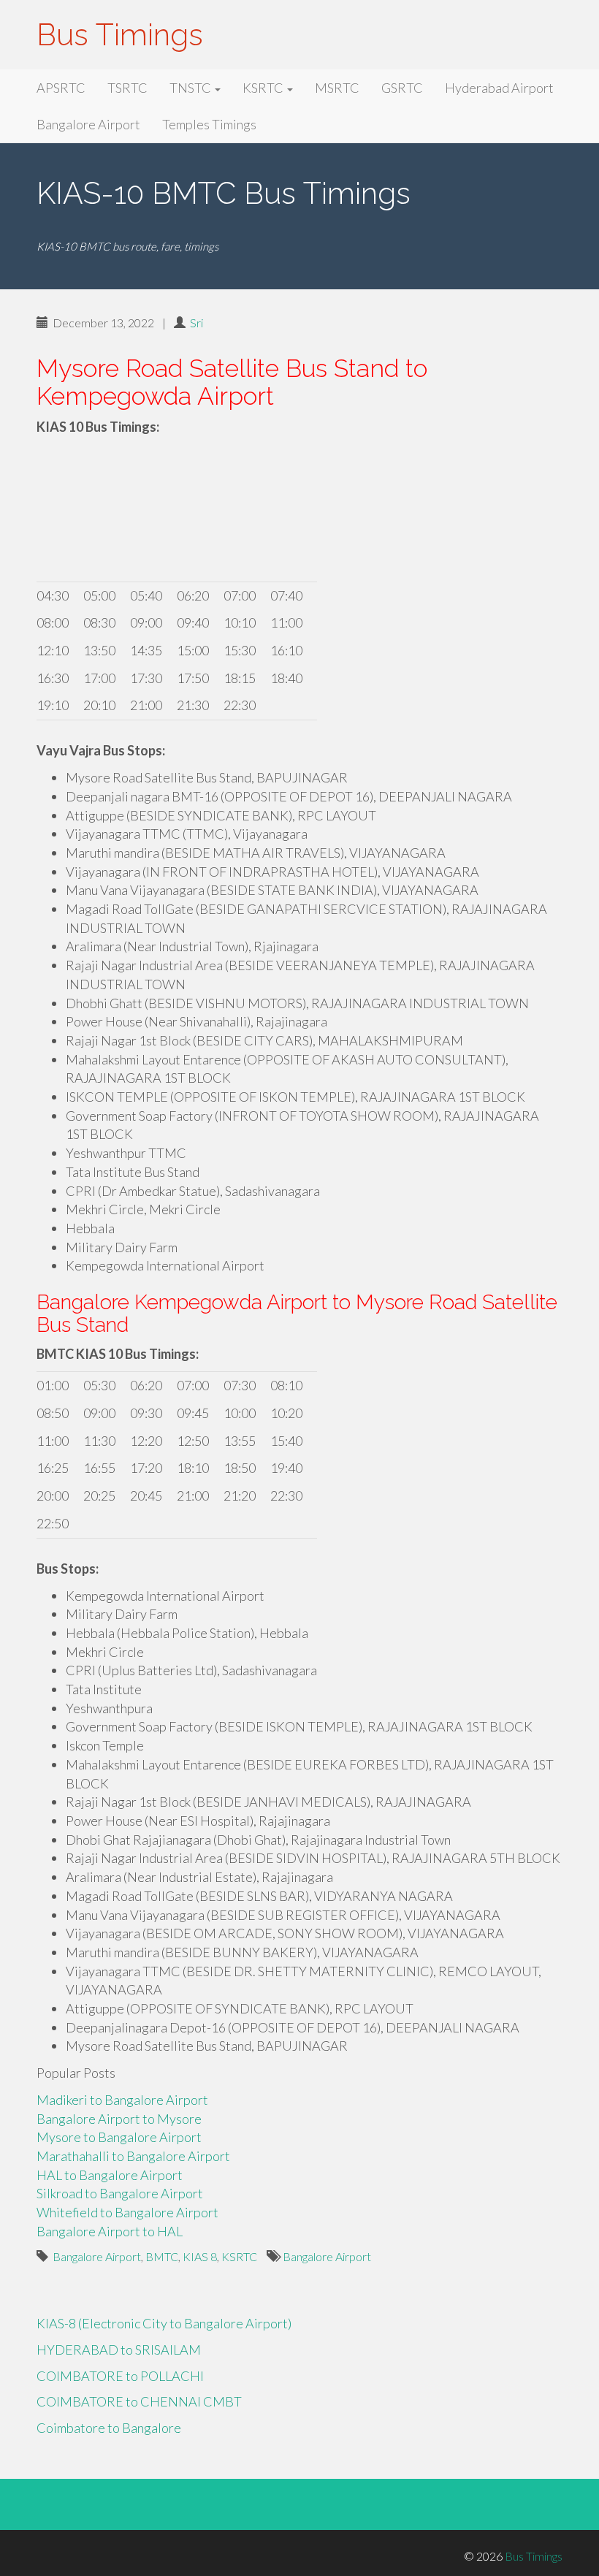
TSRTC (127, 88)
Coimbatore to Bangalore (109, 2428)
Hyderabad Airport (499, 88)
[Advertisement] (299, 511)
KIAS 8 (200, 2256)
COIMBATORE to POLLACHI (120, 2376)
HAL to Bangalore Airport (110, 2175)
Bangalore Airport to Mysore (119, 2119)
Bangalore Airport (88, 124)
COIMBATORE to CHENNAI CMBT (139, 2401)
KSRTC (264, 88)
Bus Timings (120, 35)
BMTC (162, 2256)
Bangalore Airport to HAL (110, 2231)
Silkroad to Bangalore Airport (120, 2193)
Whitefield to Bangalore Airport (127, 2212)
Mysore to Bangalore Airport (119, 2137)
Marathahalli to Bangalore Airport (133, 2156)
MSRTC (337, 88)
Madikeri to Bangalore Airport (122, 2100)
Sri (197, 323)
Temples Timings (209, 124)
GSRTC (402, 88)
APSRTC (61, 88)
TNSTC (191, 88)
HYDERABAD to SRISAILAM (119, 2350)
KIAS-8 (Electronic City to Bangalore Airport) (164, 2323)
